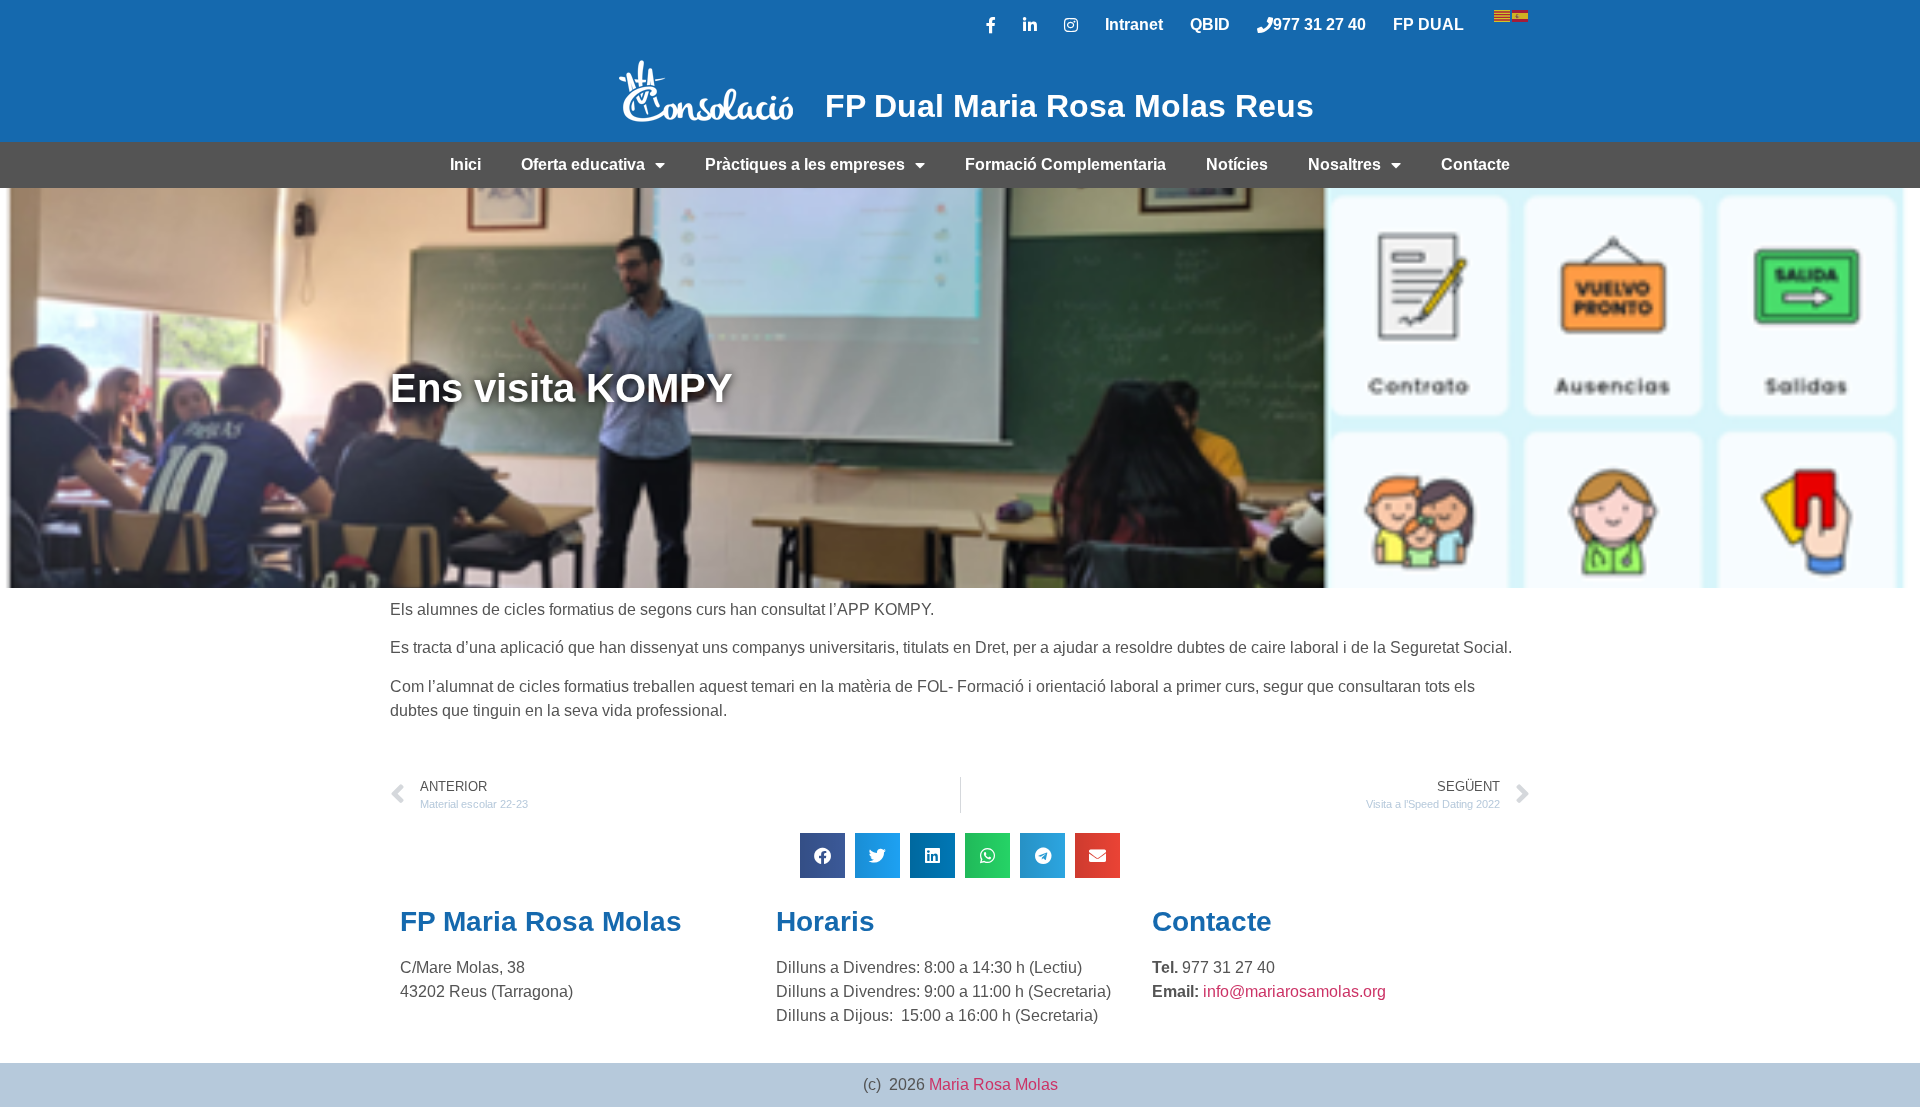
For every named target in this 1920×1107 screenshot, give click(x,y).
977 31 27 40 (1319, 24)
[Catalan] (1503, 14)
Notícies (1237, 164)
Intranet (1134, 24)
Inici (465, 164)
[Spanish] (1521, 14)
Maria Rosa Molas (993, 1084)
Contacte (1475, 164)
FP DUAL (1428, 24)
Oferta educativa (583, 164)
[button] (822, 855)
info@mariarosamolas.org (1294, 991)
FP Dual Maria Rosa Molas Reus (1069, 106)
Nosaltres (1344, 164)
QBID (1210, 24)
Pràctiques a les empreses (805, 164)
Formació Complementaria (1065, 164)
